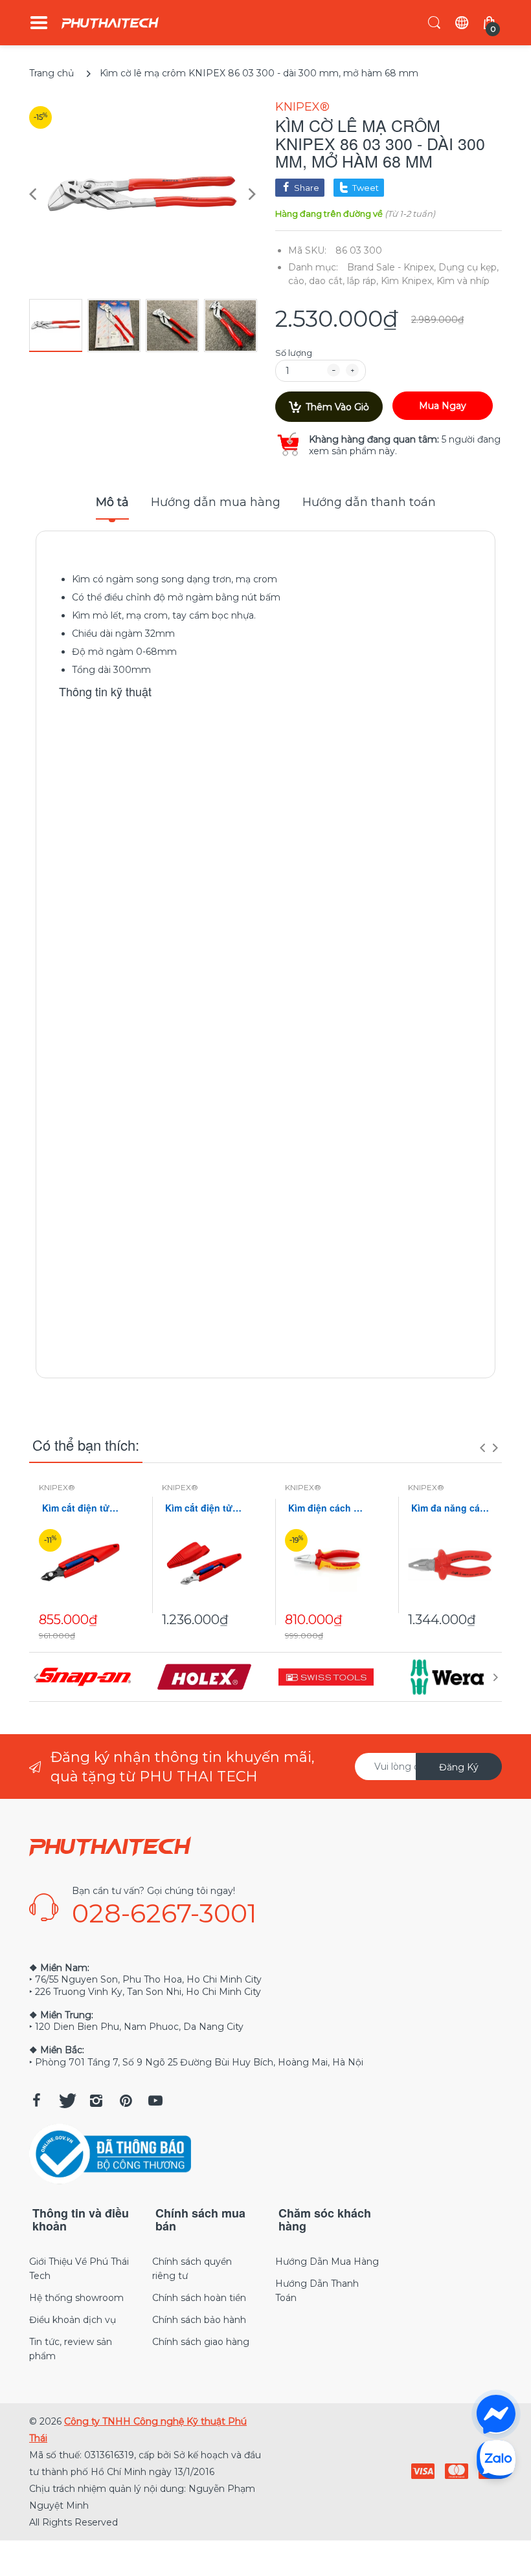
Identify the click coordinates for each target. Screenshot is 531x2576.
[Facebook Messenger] (496, 2414)
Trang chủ (51, 73)
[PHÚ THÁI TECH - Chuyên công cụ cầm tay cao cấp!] (110, 23)
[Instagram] (96, 2100)
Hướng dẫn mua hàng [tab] (216, 502)
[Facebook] (36, 2100)
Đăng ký (459, 1767)
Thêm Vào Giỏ (337, 407)
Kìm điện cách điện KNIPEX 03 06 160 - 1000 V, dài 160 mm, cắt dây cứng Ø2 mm (327, 1508)
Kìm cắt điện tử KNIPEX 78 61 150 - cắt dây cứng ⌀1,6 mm (81, 1508)
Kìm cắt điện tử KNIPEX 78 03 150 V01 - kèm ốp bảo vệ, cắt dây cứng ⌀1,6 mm (204, 1508)
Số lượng (294, 353)
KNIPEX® (302, 107)
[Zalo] (496, 2459)
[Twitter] (66, 2100)
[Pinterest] (126, 2100)
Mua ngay (443, 406)
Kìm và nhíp (463, 281)
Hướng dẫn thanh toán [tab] (369, 502)
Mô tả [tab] (112, 502)
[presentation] (482, 1448)
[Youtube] (155, 2100)
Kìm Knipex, (407, 281)
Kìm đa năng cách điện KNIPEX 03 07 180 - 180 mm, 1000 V (450, 1508)
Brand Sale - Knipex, (391, 267)
